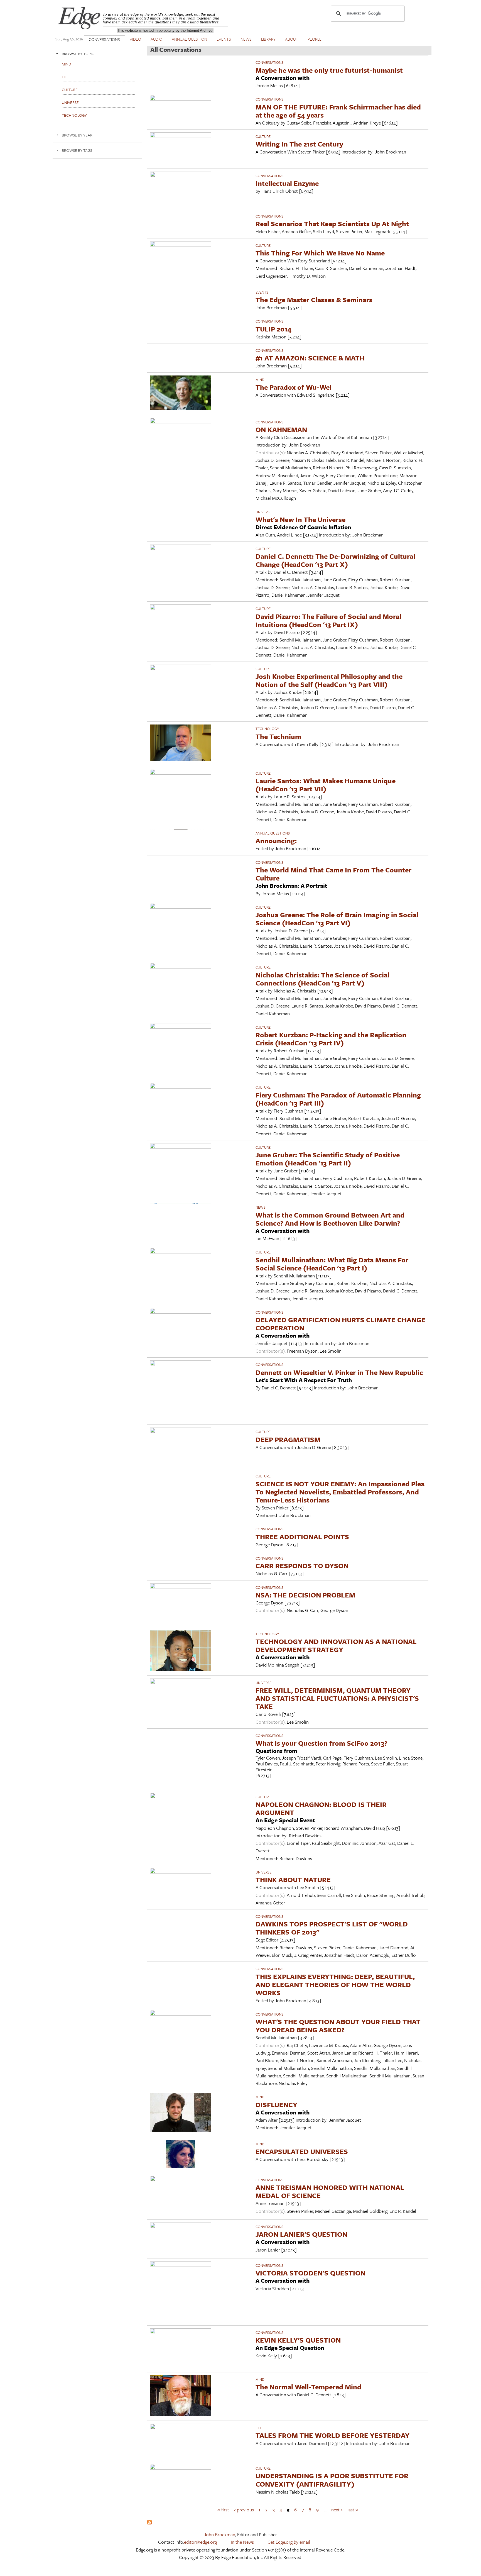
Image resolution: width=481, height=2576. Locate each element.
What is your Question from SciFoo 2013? (322, 1743)
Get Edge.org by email (289, 2542)
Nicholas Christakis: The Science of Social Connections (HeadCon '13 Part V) (322, 979)
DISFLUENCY (276, 2105)
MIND (260, 380)
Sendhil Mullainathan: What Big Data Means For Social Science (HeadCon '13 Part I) (332, 1264)
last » (353, 2510)
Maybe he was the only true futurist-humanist (329, 70)
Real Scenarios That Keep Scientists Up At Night (332, 224)
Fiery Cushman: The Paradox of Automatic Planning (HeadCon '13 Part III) (338, 1099)
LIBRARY (268, 39)
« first (223, 2510)
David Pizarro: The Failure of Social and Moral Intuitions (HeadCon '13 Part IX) (328, 620)
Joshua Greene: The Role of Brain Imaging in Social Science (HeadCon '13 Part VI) (337, 919)
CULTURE (263, 136)
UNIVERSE (263, 512)
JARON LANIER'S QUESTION (301, 2234)
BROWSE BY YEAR (77, 135)
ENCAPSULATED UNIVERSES (302, 2151)
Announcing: (276, 841)
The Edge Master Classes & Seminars (314, 300)
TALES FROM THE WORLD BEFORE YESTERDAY (332, 2435)
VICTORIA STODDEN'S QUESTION (311, 2273)
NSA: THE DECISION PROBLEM (305, 1595)
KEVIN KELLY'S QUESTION (298, 2340)
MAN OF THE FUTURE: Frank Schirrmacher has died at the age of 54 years (338, 111)
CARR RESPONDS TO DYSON (302, 1566)
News (261, 1207)
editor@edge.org (200, 2542)
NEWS (246, 39)
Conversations (269, 62)
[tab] (97, 54)
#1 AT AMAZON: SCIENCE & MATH (310, 358)
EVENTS (224, 39)
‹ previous (244, 2510)
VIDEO (135, 39)
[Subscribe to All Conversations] (149, 2523)
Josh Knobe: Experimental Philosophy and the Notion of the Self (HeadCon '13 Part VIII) (329, 680)
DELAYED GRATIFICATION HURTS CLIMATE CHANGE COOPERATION (341, 1324)
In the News (242, 2542)
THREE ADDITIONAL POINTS (302, 1537)
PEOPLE (315, 39)
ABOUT (292, 39)
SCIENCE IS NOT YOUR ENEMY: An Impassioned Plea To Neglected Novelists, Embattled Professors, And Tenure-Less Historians (340, 1492)
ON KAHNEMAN (281, 429)
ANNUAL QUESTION (189, 39)
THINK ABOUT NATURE (293, 1879)
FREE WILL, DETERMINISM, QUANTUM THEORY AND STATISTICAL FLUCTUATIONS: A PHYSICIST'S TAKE (337, 1698)
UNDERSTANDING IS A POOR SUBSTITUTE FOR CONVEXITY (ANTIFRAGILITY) (332, 2480)
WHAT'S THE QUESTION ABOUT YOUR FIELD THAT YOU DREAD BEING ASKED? (338, 2026)
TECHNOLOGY (267, 729)
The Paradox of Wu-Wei (294, 387)
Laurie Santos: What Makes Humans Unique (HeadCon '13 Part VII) (326, 785)
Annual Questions (273, 833)
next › (337, 2510)
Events (262, 292)
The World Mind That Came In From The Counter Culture (333, 874)
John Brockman (220, 2534)
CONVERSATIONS (104, 39)
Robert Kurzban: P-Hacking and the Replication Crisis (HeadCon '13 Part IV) (331, 1039)
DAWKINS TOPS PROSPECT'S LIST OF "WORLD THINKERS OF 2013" (332, 1928)
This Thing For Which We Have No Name (320, 253)
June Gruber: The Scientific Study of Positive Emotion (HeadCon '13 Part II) (328, 1159)
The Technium (278, 736)
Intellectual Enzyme (287, 183)
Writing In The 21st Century (299, 144)
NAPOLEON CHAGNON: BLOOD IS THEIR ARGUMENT (321, 1808)
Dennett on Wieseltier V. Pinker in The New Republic (339, 1372)
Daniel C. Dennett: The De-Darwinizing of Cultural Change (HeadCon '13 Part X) (335, 560)
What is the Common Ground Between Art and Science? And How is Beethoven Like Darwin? (330, 1219)
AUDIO (156, 39)
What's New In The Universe (300, 519)
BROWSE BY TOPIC (78, 54)
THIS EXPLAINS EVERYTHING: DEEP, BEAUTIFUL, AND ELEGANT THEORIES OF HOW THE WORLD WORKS (335, 1985)
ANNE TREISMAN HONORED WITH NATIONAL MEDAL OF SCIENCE (330, 2191)
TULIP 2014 (273, 329)
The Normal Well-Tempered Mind (308, 2387)
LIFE (259, 2428)
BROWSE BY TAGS (77, 150)
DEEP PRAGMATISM (288, 1439)
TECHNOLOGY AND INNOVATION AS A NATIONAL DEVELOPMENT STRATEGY (336, 1645)
